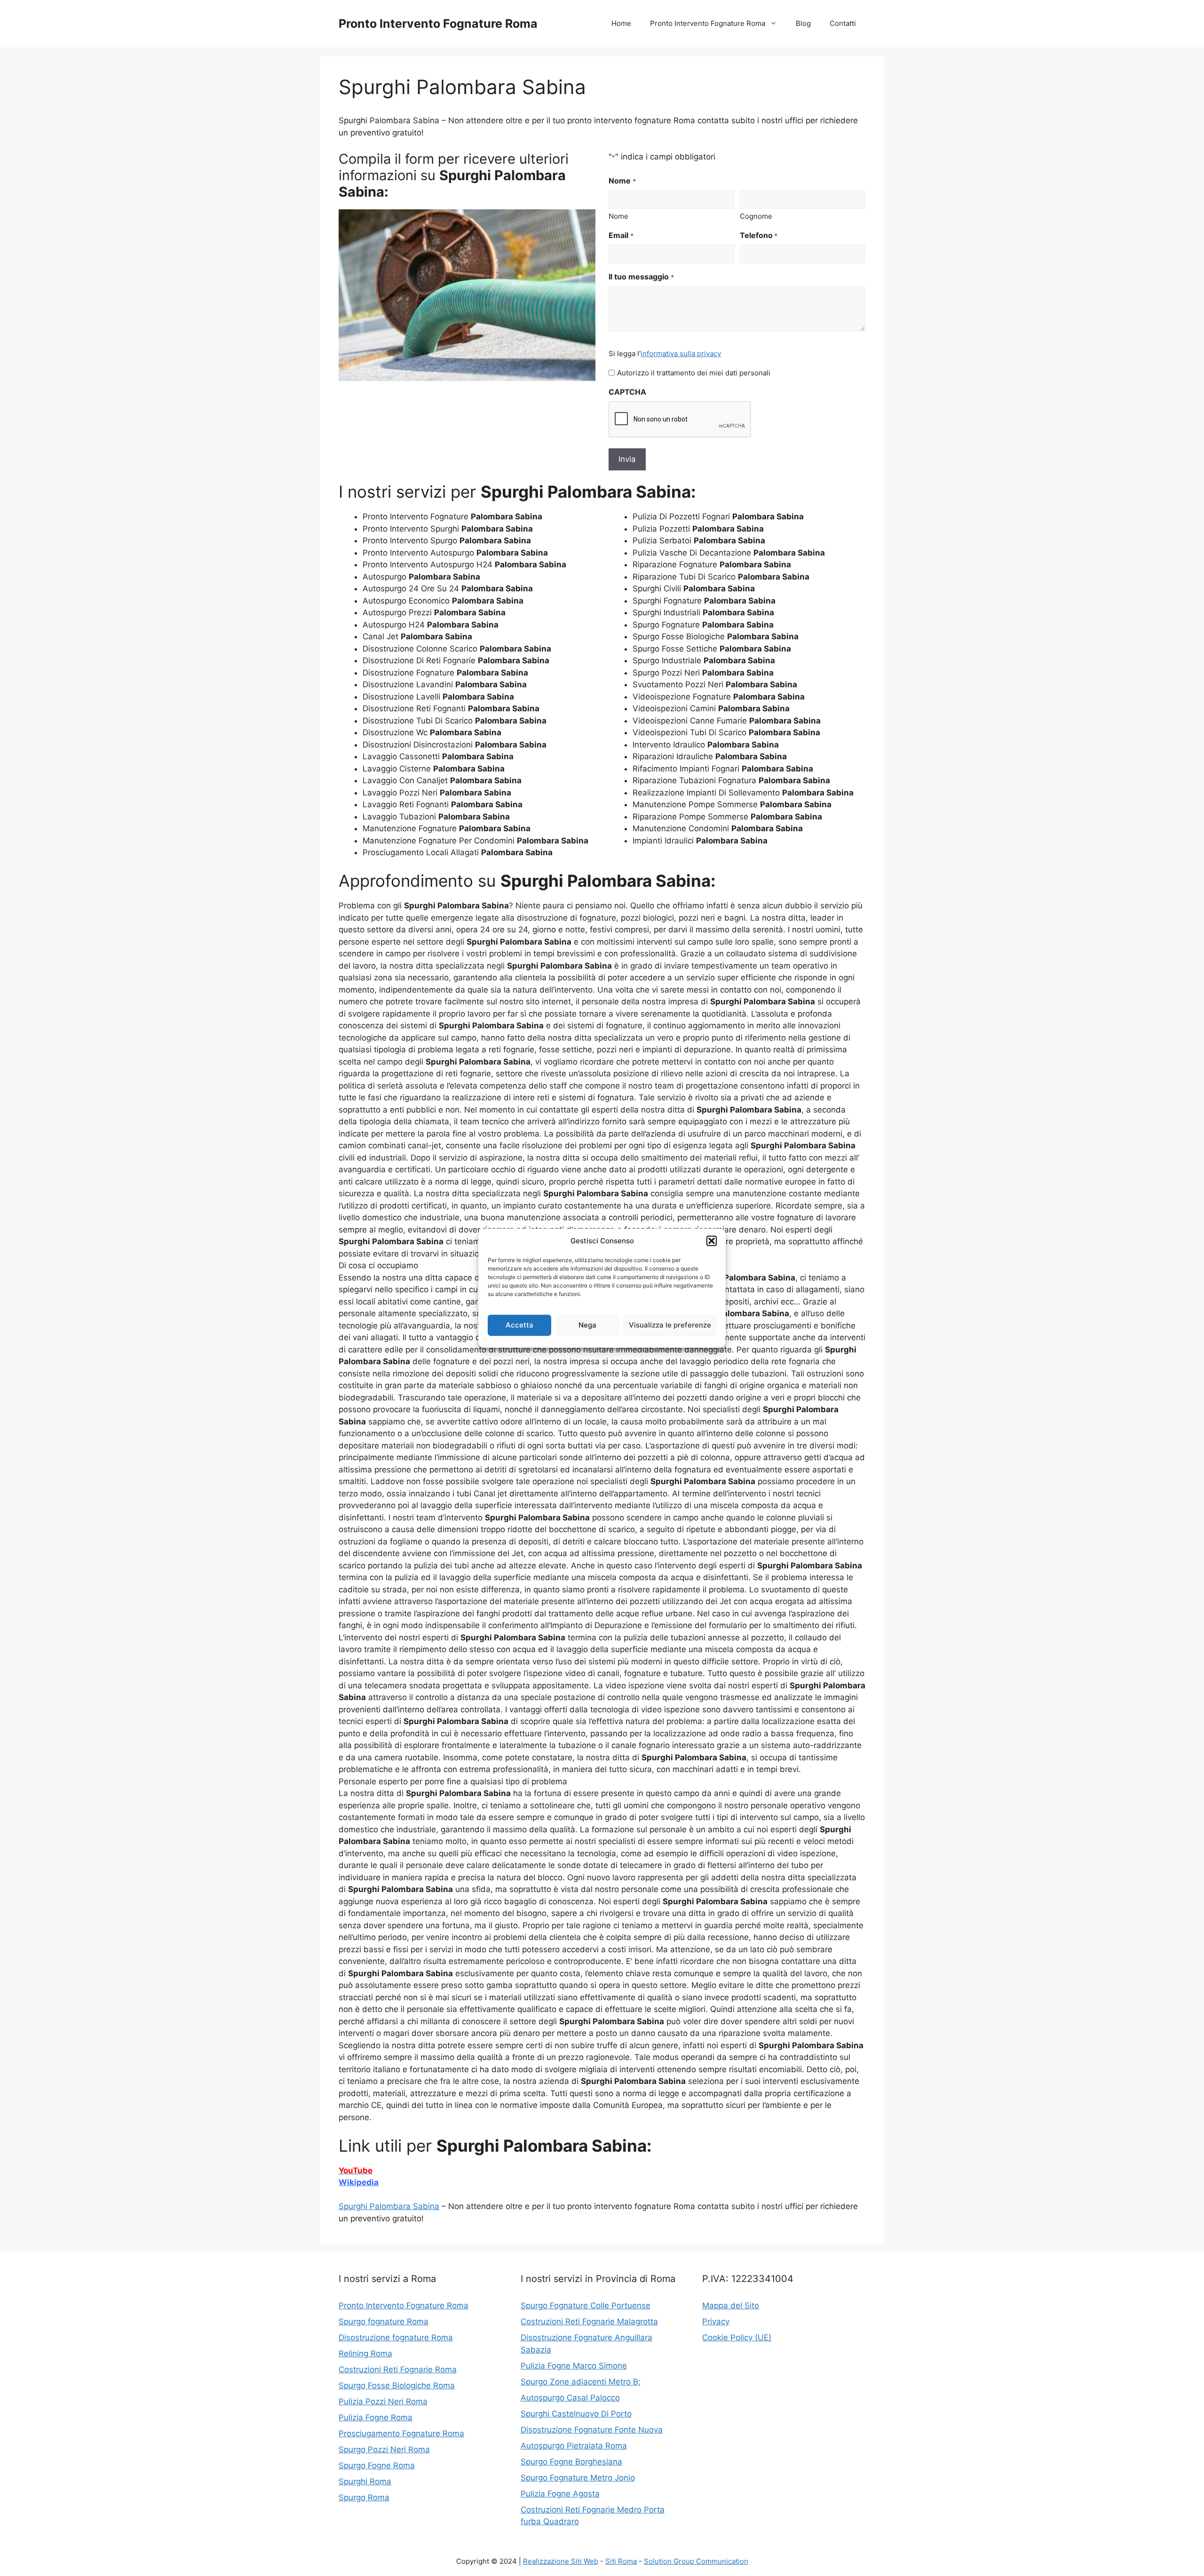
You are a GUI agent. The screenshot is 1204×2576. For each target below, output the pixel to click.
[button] (712, 1241)
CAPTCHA (627, 392)
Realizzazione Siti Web (561, 2561)
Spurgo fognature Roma (384, 2322)
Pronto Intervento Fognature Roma (438, 24)
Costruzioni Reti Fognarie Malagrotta (589, 2322)
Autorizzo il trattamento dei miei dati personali (694, 373)
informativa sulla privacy (681, 354)
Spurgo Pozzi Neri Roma (384, 2449)
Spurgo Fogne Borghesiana (571, 2462)
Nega (587, 1325)
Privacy (716, 2322)
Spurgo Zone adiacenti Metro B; (581, 2382)
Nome (618, 216)
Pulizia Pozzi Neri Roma (383, 2401)
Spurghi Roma (365, 2481)
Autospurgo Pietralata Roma (574, 2446)
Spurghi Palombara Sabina (389, 2206)
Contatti (843, 23)
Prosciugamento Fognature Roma (401, 2433)
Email (621, 235)
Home (621, 23)
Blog (803, 23)
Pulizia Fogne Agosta (560, 2494)
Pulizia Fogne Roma (376, 2417)
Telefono (759, 235)
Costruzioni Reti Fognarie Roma (398, 2369)
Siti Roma (621, 2561)
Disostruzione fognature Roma (396, 2337)
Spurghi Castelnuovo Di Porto (576, 2414)
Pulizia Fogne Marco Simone (574, 2366)
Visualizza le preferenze (670, 1325)
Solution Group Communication (696, 2561)
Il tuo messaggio (641, 277)
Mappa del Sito (731, 2306)
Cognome (756, 216)
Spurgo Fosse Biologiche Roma (397, 2385)
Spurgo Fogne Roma (377, 2465)
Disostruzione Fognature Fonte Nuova (592, 2430)
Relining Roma (365, 2353)
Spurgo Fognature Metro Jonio (578, 2478)
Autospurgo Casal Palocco (570, 2398)
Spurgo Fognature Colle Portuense (586, 2306)
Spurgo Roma (364, 2497)
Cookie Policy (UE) (737, 2337)
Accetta (519, 1325)
